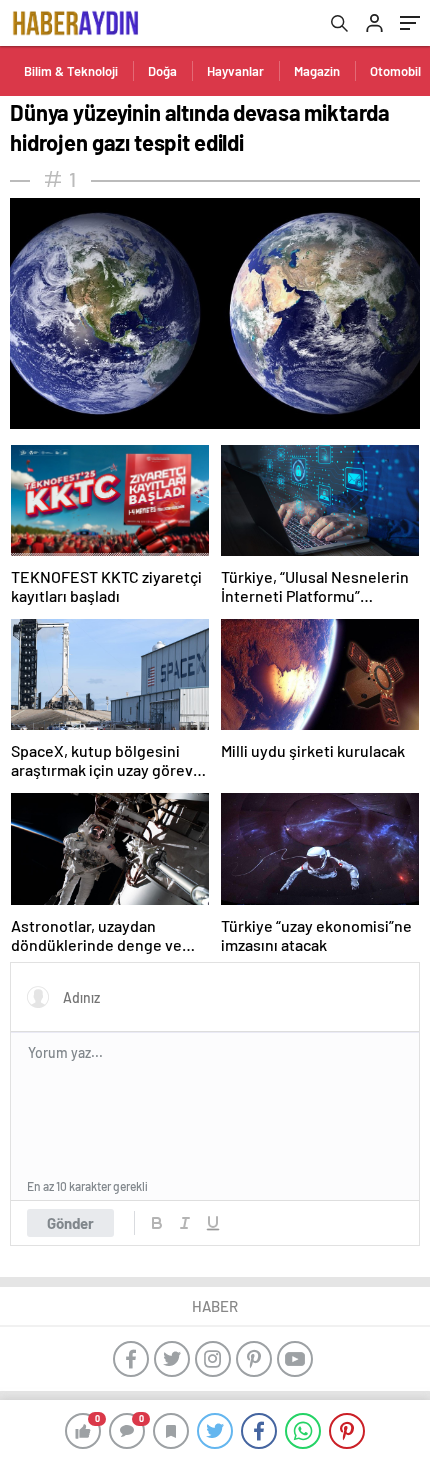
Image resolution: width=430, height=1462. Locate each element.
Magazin (317, 71)
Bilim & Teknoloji (71, 71)
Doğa (162, 71)
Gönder (70, 1223)
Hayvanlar (235, 71)
